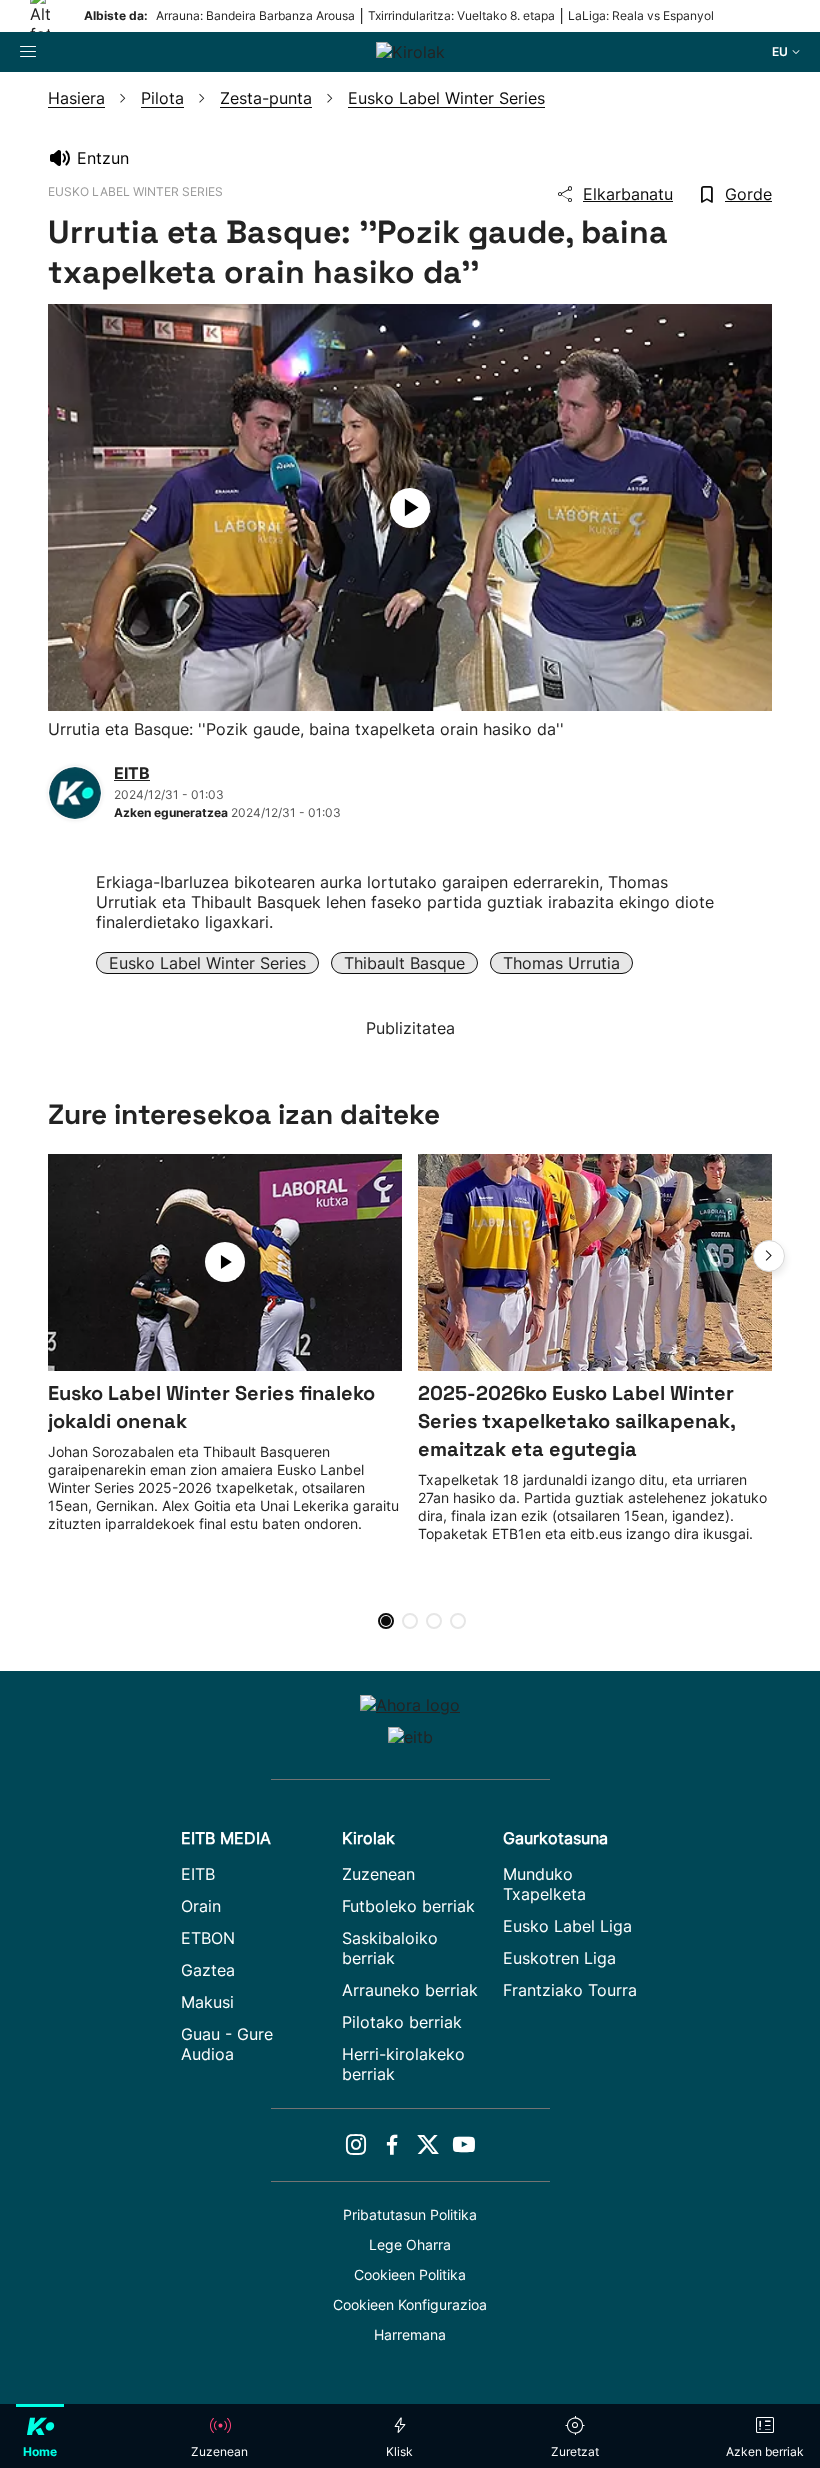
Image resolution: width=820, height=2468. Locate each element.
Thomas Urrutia (561, 963)
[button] (769, 1256)
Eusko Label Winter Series (207, 963)
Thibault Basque (404, 963)
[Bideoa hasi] (410, 508)
